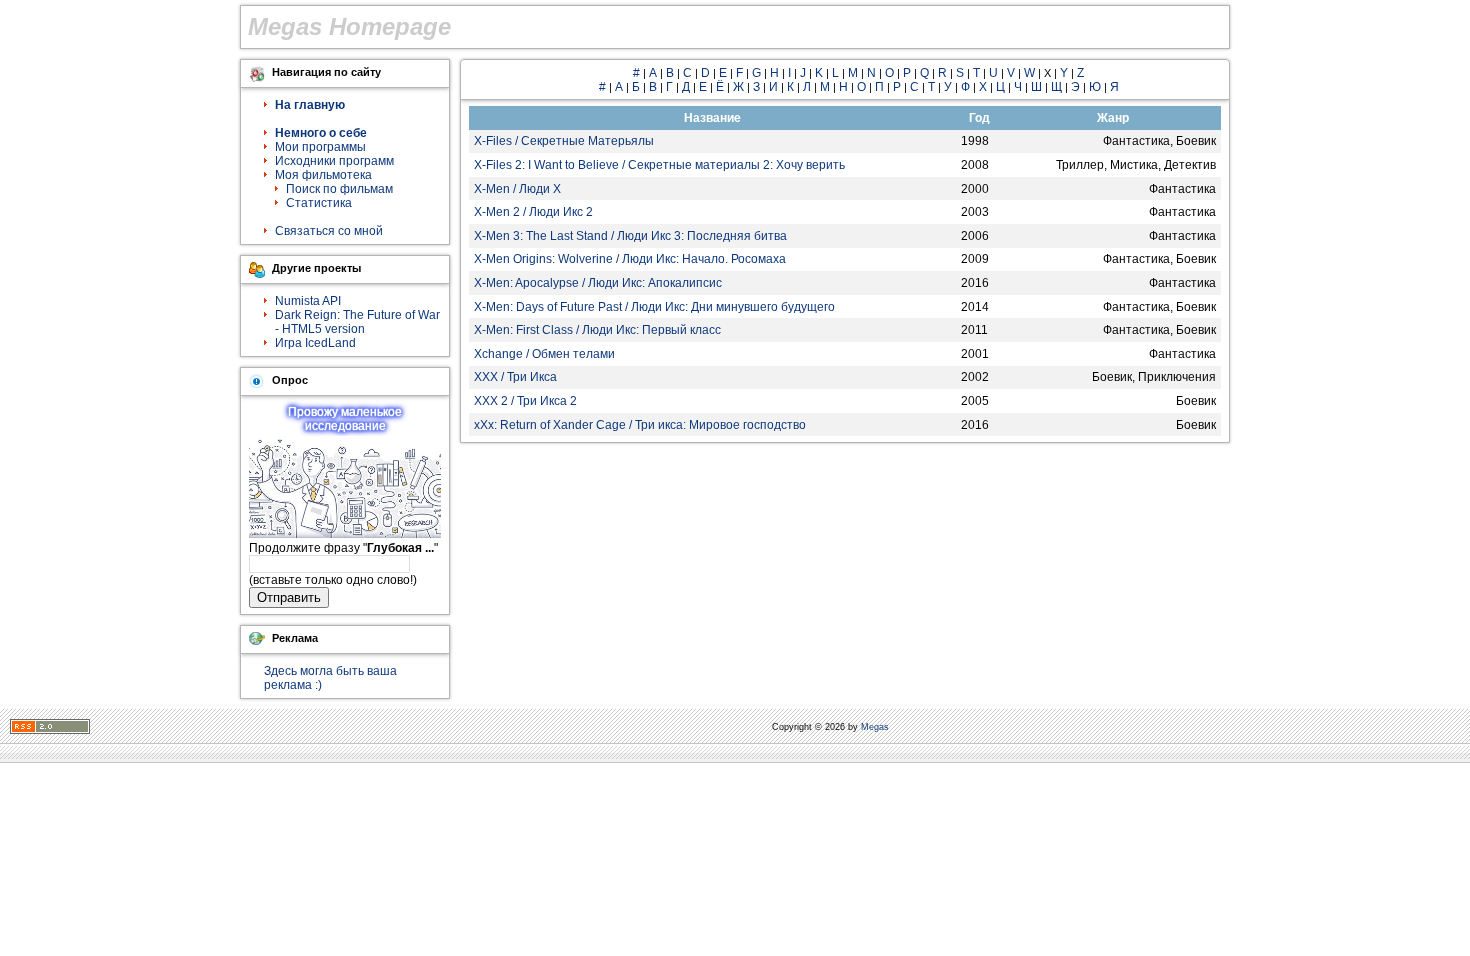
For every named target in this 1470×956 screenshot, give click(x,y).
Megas (875, 727)
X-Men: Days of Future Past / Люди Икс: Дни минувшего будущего (654, 307)
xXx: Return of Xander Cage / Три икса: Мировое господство (640, 425)
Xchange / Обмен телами (544, 354)
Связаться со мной (329, 231)
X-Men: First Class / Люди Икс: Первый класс (597, 330)
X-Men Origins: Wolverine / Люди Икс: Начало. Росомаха (630, 259)
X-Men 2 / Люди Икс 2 (533, 212)
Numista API (308, 301)
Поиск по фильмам (339, 189)
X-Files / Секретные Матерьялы (564, 141)
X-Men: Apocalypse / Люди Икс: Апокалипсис (598, 283)
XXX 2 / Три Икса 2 (525, 401)
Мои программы (320, 147)
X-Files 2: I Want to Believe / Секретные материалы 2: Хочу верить (659, 165)
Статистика (319, 203)
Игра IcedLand (315, 343)
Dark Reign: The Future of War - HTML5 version (357, 322)
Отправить (289, 597)
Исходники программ (334, 161)
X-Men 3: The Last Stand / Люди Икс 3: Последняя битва (630, 236)
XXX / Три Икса (515, 377)
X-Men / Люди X (517, 189)
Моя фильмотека (323, 175)
